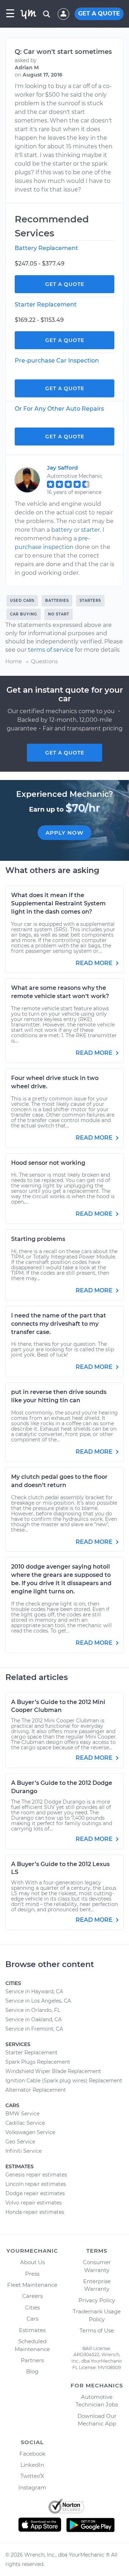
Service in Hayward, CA (34, 1991)
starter (90, 530)
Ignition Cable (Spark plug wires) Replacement (64, 2081)
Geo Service (20, 2142)
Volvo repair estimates (34, 2203)
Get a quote (65, 753)
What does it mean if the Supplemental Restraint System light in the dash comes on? (58, 903)
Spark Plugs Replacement (38, 2062)
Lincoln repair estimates (36, 2184)
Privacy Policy (97, 2300)
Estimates (32, 2330)
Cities (32, 2307)
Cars (32, 2319)
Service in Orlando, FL (33, 2010)
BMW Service (22, 2114)
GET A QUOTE (99, 13)
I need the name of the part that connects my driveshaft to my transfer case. (59, 1324)
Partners (32, 2360)
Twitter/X (32, 2476)
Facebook (32, 2454)
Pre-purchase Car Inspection (57, 361)
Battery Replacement (46, 248)
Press (32, 2274)
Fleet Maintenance (32, 2285)
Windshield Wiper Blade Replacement (53, 2071)
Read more (95, 963)
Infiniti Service (23, 2151)
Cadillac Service (25, 2123)
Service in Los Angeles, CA (38, 2001)
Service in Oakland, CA (34, 2019)
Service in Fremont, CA (34, 2029)
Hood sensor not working (48, 1163)
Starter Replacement (46, 304)
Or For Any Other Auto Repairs (59, 409)
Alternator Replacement (36, 2090)
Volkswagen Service (30, 2132)
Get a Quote (65, 284)
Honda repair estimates (35, 2212)
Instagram (32, 2487)
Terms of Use (97, 2330)
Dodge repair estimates (35, 2193)
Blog (32, 2371)
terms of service (51, 650)
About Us (32, 2262)
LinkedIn (32, 2465)
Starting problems (38, 1239)
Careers (32, 2296)
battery (62, 530)
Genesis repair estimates (36, 2175)
